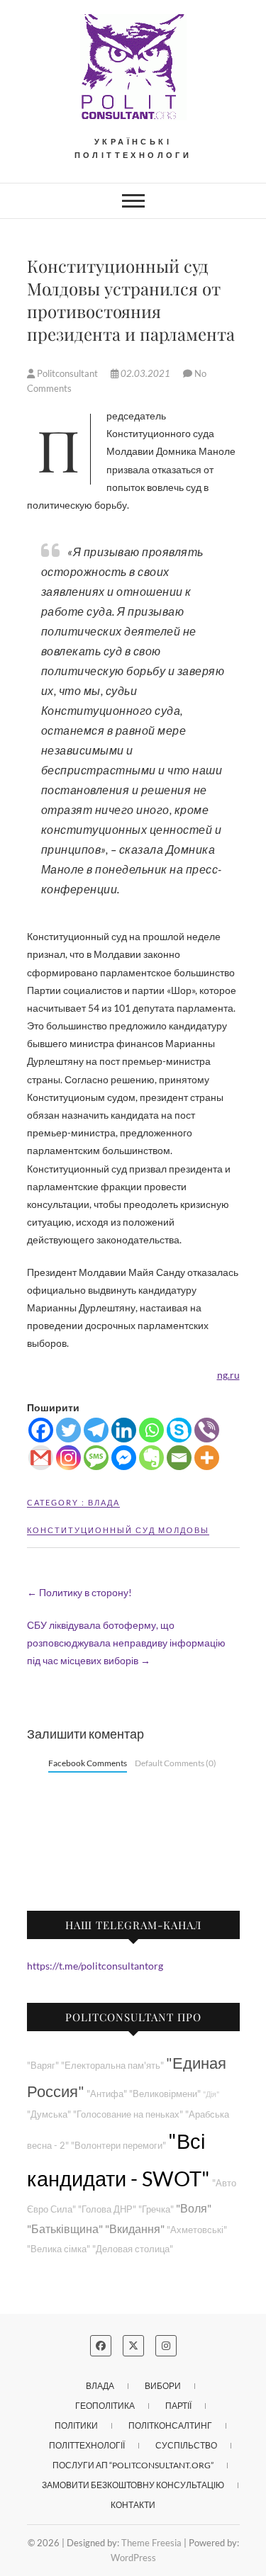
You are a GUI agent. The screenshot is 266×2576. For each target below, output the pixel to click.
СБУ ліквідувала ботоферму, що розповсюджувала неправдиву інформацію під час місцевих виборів (126, 1643)
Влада (104, 1502)
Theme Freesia (151, 2543)
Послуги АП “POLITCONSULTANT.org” (133, 2465)
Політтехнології (87, 2445)
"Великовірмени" (165, 2094)
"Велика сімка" (59, 2249)
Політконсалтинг (170, 2425)
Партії (178, 2406)
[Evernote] (151, 1458)
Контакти (133, 2505)
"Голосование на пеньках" (128, 2114)
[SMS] (96, 1458)
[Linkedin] (124, 1430)
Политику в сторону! (79, 1592)
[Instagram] (68, 1458)
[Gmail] (41, 1458)
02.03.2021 (145, 373)
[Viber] (207, 1430)
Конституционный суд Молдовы (118, 1530)
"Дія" (211, 2094)
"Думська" (49, 2114)
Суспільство (186, 2445)
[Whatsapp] (151, 1430)
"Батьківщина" (65, 2228)
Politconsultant (67, 373)
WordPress (133, 2558)
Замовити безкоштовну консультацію (133, 2485)
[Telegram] (96, 1430)
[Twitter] (68, 1430)
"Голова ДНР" (107, 2209)
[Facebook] (41, 1430)
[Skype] (179, 1430)
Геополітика (105, 2406)
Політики (76, 2425)
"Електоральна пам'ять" (112, 2066)
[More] (207, 1458)
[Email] (179, 1458)
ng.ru (228, 1375)
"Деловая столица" (133, 2249)
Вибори (163, 2386)
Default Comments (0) (176, 1763)
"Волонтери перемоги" (118, 2146)
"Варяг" (43, 2066)
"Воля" (194, 2208)
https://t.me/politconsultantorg (95, 1966)
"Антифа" (107, 2094)
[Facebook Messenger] (124, 1458)
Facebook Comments (88, 1763)
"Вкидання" (135, 2228)
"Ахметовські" (197, 2230)
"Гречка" (156, 2209)
